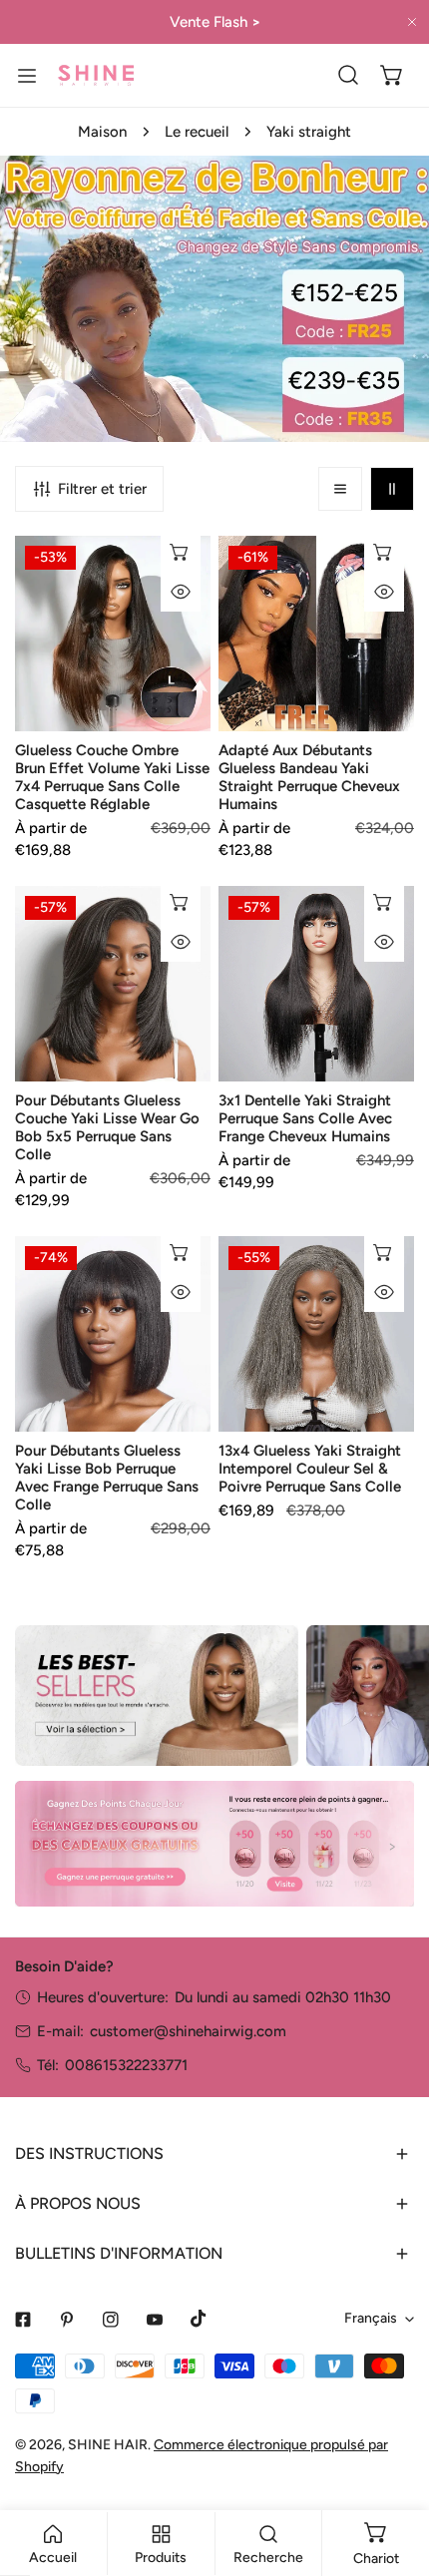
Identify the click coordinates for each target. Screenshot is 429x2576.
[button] (392, 75)
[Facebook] (23, 2320)
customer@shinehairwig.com (188, 2031)
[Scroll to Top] (393, 2470)
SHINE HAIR (108, 2445)
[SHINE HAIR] (96, 75)
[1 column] (340, 489)
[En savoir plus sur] (157, 1696)
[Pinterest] (67, 2320)
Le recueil (197, 132)
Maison (102, 132)
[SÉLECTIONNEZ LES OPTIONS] (181, 552)
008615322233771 (126, 2065)
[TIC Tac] (199, 2319)
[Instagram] (111, 2320)
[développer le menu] (27, 75)
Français (371, 2318)
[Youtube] (155, 2320)
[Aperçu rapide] (181, 592)
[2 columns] (392, 489)
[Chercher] (348, 75)
